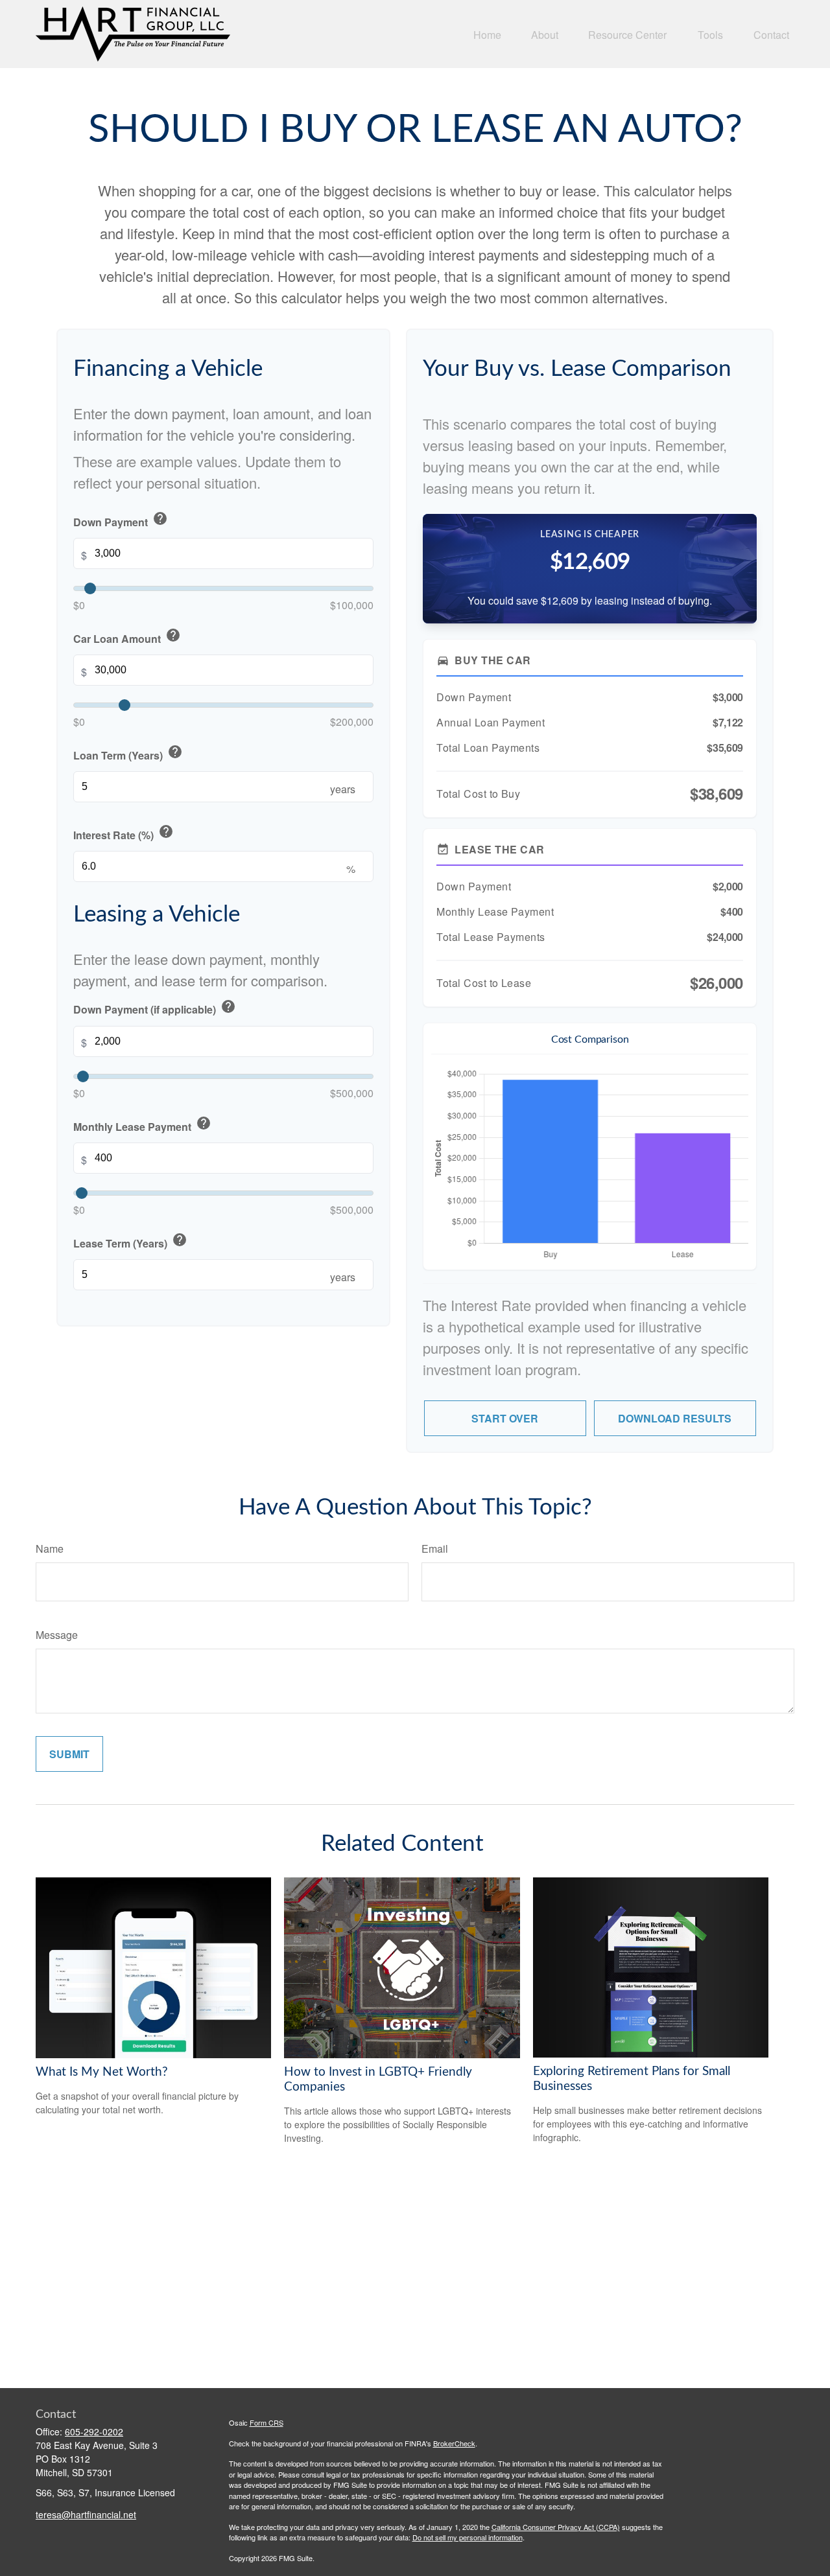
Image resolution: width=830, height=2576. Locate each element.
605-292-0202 (94, 2431)
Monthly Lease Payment (142, 1125)
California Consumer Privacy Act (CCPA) (556, 2527)
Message (57, 1635)
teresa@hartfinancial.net (86, 2514)
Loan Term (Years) (128, 754)
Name (50, 1549)
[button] (487, 34)
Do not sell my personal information (468, 2537)
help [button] (160, 518)
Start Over (505, 1418)
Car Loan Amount (127, 637)
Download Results (675, 1418)
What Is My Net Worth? (102, 2072)
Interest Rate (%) (124, 834)
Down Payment (121, 520)
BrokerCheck (454, 2443)
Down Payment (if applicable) (155, 1008)
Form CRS (267, 2422)
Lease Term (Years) (130, 1241)
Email (435, 1549)
